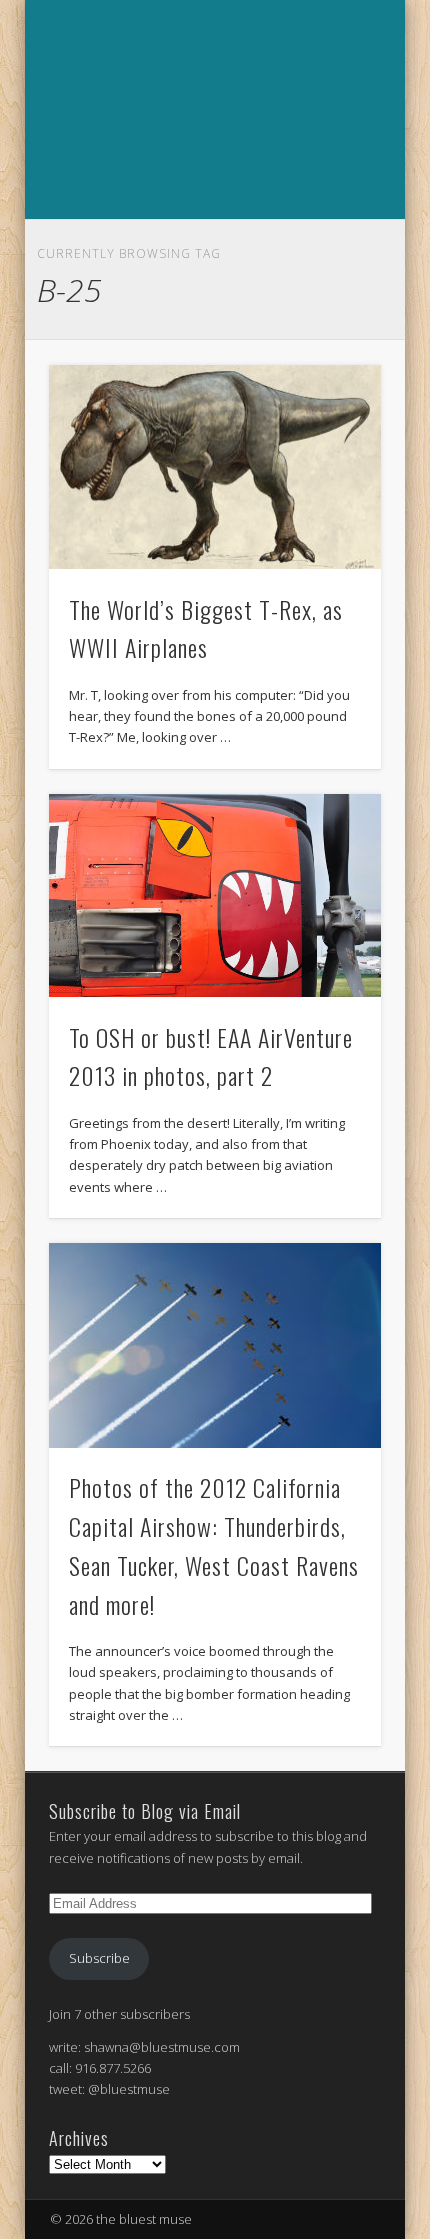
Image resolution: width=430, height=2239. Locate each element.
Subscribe (99, 1958)
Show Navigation (212, 241)
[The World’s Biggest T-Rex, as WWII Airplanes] (215, 467)
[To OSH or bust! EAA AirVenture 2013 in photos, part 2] (215, 896)
